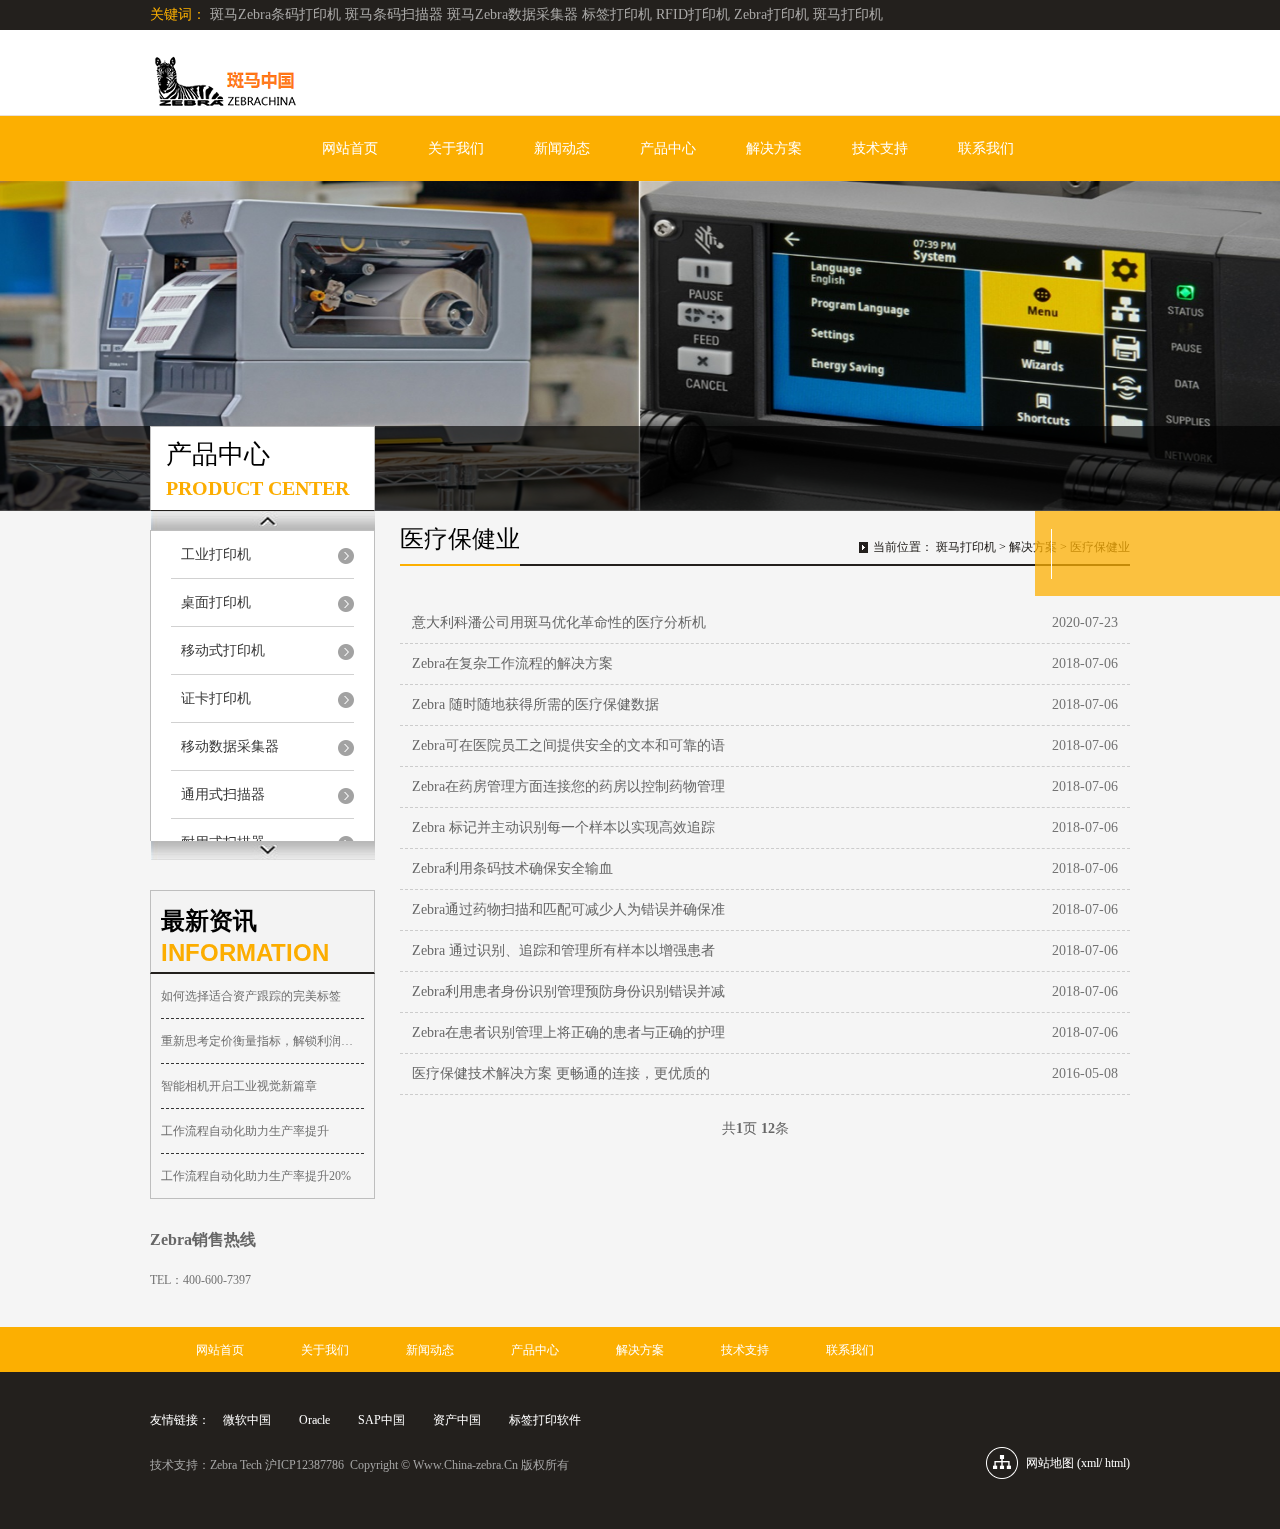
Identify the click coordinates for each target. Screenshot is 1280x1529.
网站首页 (350, 148)
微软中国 (247, 1420)
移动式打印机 (223, 650)
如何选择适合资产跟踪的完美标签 (251, 996)
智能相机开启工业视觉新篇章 (239, 1086)
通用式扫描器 (223, 794)
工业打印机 (216, 554)
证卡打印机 (216, 698)
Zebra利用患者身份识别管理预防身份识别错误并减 (568, 991)
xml (1090, 1463)
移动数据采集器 (230, 746)
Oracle (314, 1420)
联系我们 (986, 148)
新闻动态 (562, 148)
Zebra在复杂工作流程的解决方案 (512, 663)
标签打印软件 (545, 1420)
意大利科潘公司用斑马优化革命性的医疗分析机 (559, 622)
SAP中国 (381, 1420)
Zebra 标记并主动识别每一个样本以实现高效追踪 (563, 827)
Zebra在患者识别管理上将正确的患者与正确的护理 (568, 1032)
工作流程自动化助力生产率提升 (245, 1131)
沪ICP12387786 (304, 1465)
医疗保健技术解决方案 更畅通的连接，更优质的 (561, 1073)
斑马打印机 (966, 547)
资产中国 (457, 1420)
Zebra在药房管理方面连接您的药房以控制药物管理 (568, 786)
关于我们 (456, 148)
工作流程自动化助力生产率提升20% (256, 1176)
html (1115, 1463)
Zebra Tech (236, 1465)
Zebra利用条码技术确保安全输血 (512, 868)
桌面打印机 (216, 602)
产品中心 (668, 148)
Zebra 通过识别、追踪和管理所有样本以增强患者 (563, 950)
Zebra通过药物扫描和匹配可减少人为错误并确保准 (568, 909)
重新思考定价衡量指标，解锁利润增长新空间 (262, 1041)
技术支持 (880, 148)
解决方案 (774, 148)
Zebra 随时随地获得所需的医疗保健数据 (535, 704)
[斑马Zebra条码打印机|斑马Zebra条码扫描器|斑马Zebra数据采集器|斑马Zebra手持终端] (223, 85)
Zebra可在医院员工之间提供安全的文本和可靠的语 (568, 745)
